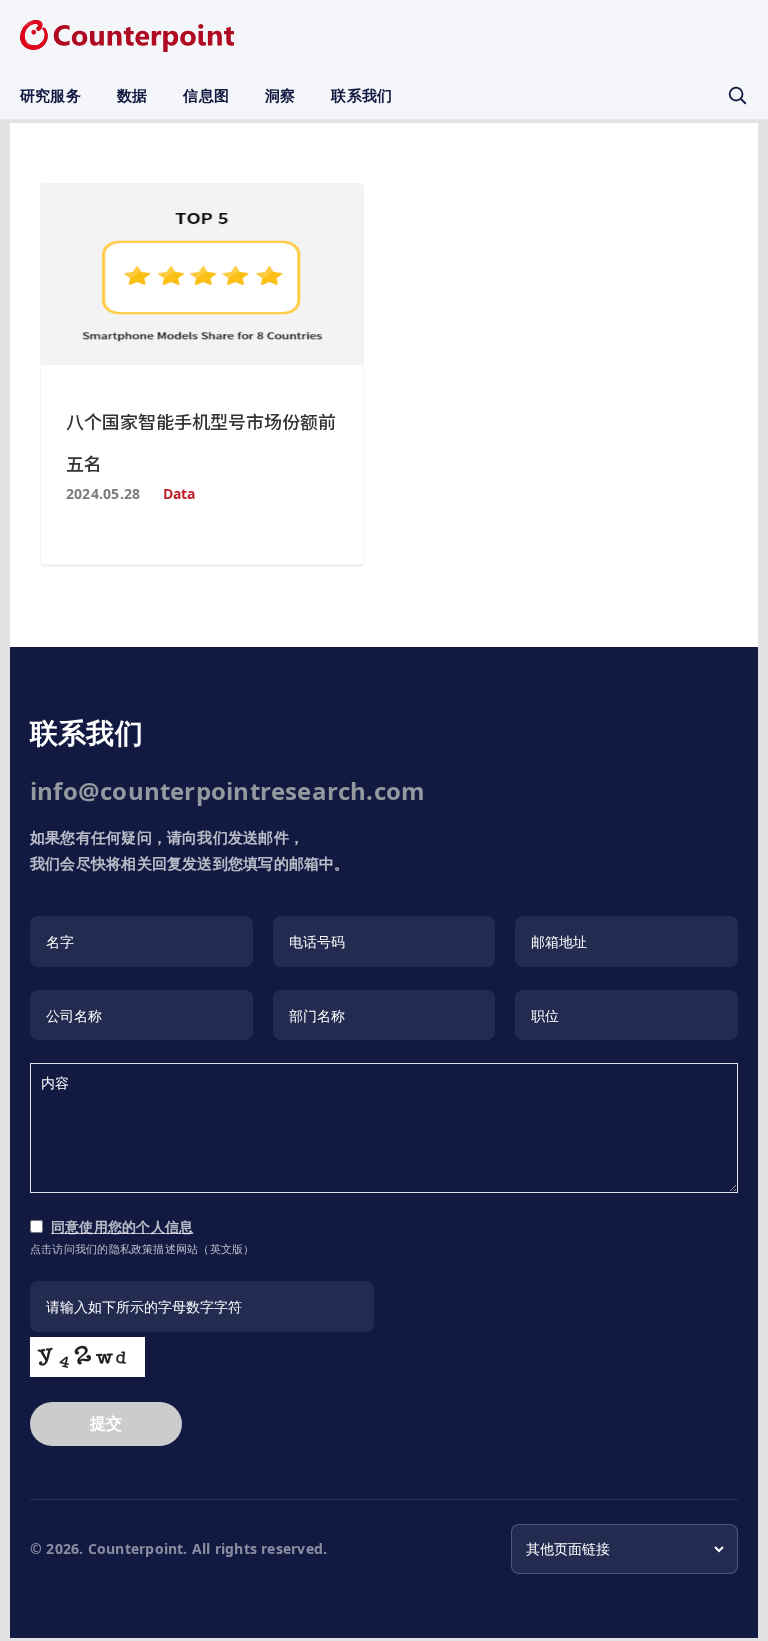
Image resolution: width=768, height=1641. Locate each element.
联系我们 (361, 95)
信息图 (206, 95)
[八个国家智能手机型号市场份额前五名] (202, 274)
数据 (132, 95)
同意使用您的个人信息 (122, 1226)
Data (179, 493)
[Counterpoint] (127, 36)
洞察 (280, 95)
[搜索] (737, 95)
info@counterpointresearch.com (227, 790)
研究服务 (50, 95)
